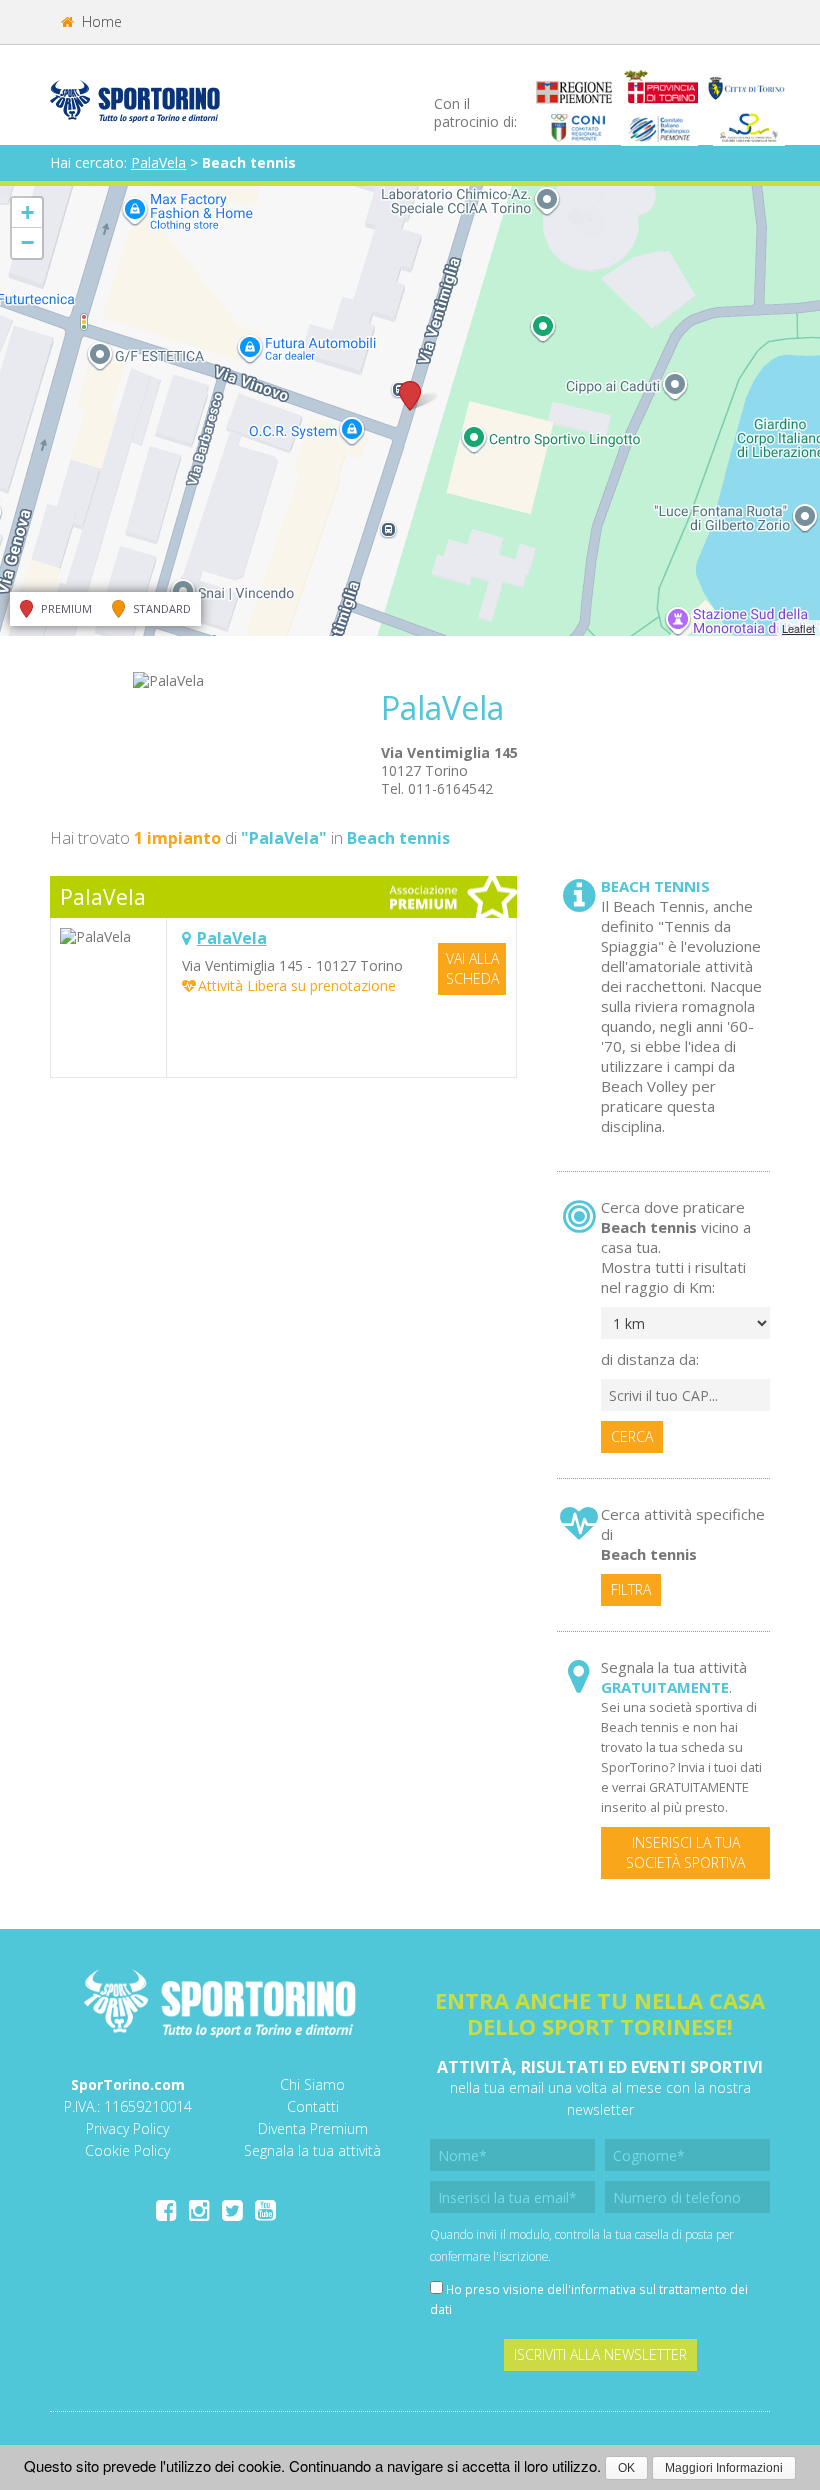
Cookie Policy (127, 2150)
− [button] (27, 242)
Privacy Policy (127, 2128)
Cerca (632, 1436)
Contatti (313, 2106)
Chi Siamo (312, 2084)
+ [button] (27, 212)
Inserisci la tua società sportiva (685, 1852)
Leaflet (798, 628)
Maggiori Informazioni (724, 2468)
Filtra (631, 1589)
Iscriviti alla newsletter (600, 2354)
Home (100, 21)
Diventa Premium (313, 2128)
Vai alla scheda (472, 968)
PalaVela (158, 162)
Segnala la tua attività (312, 2150)
